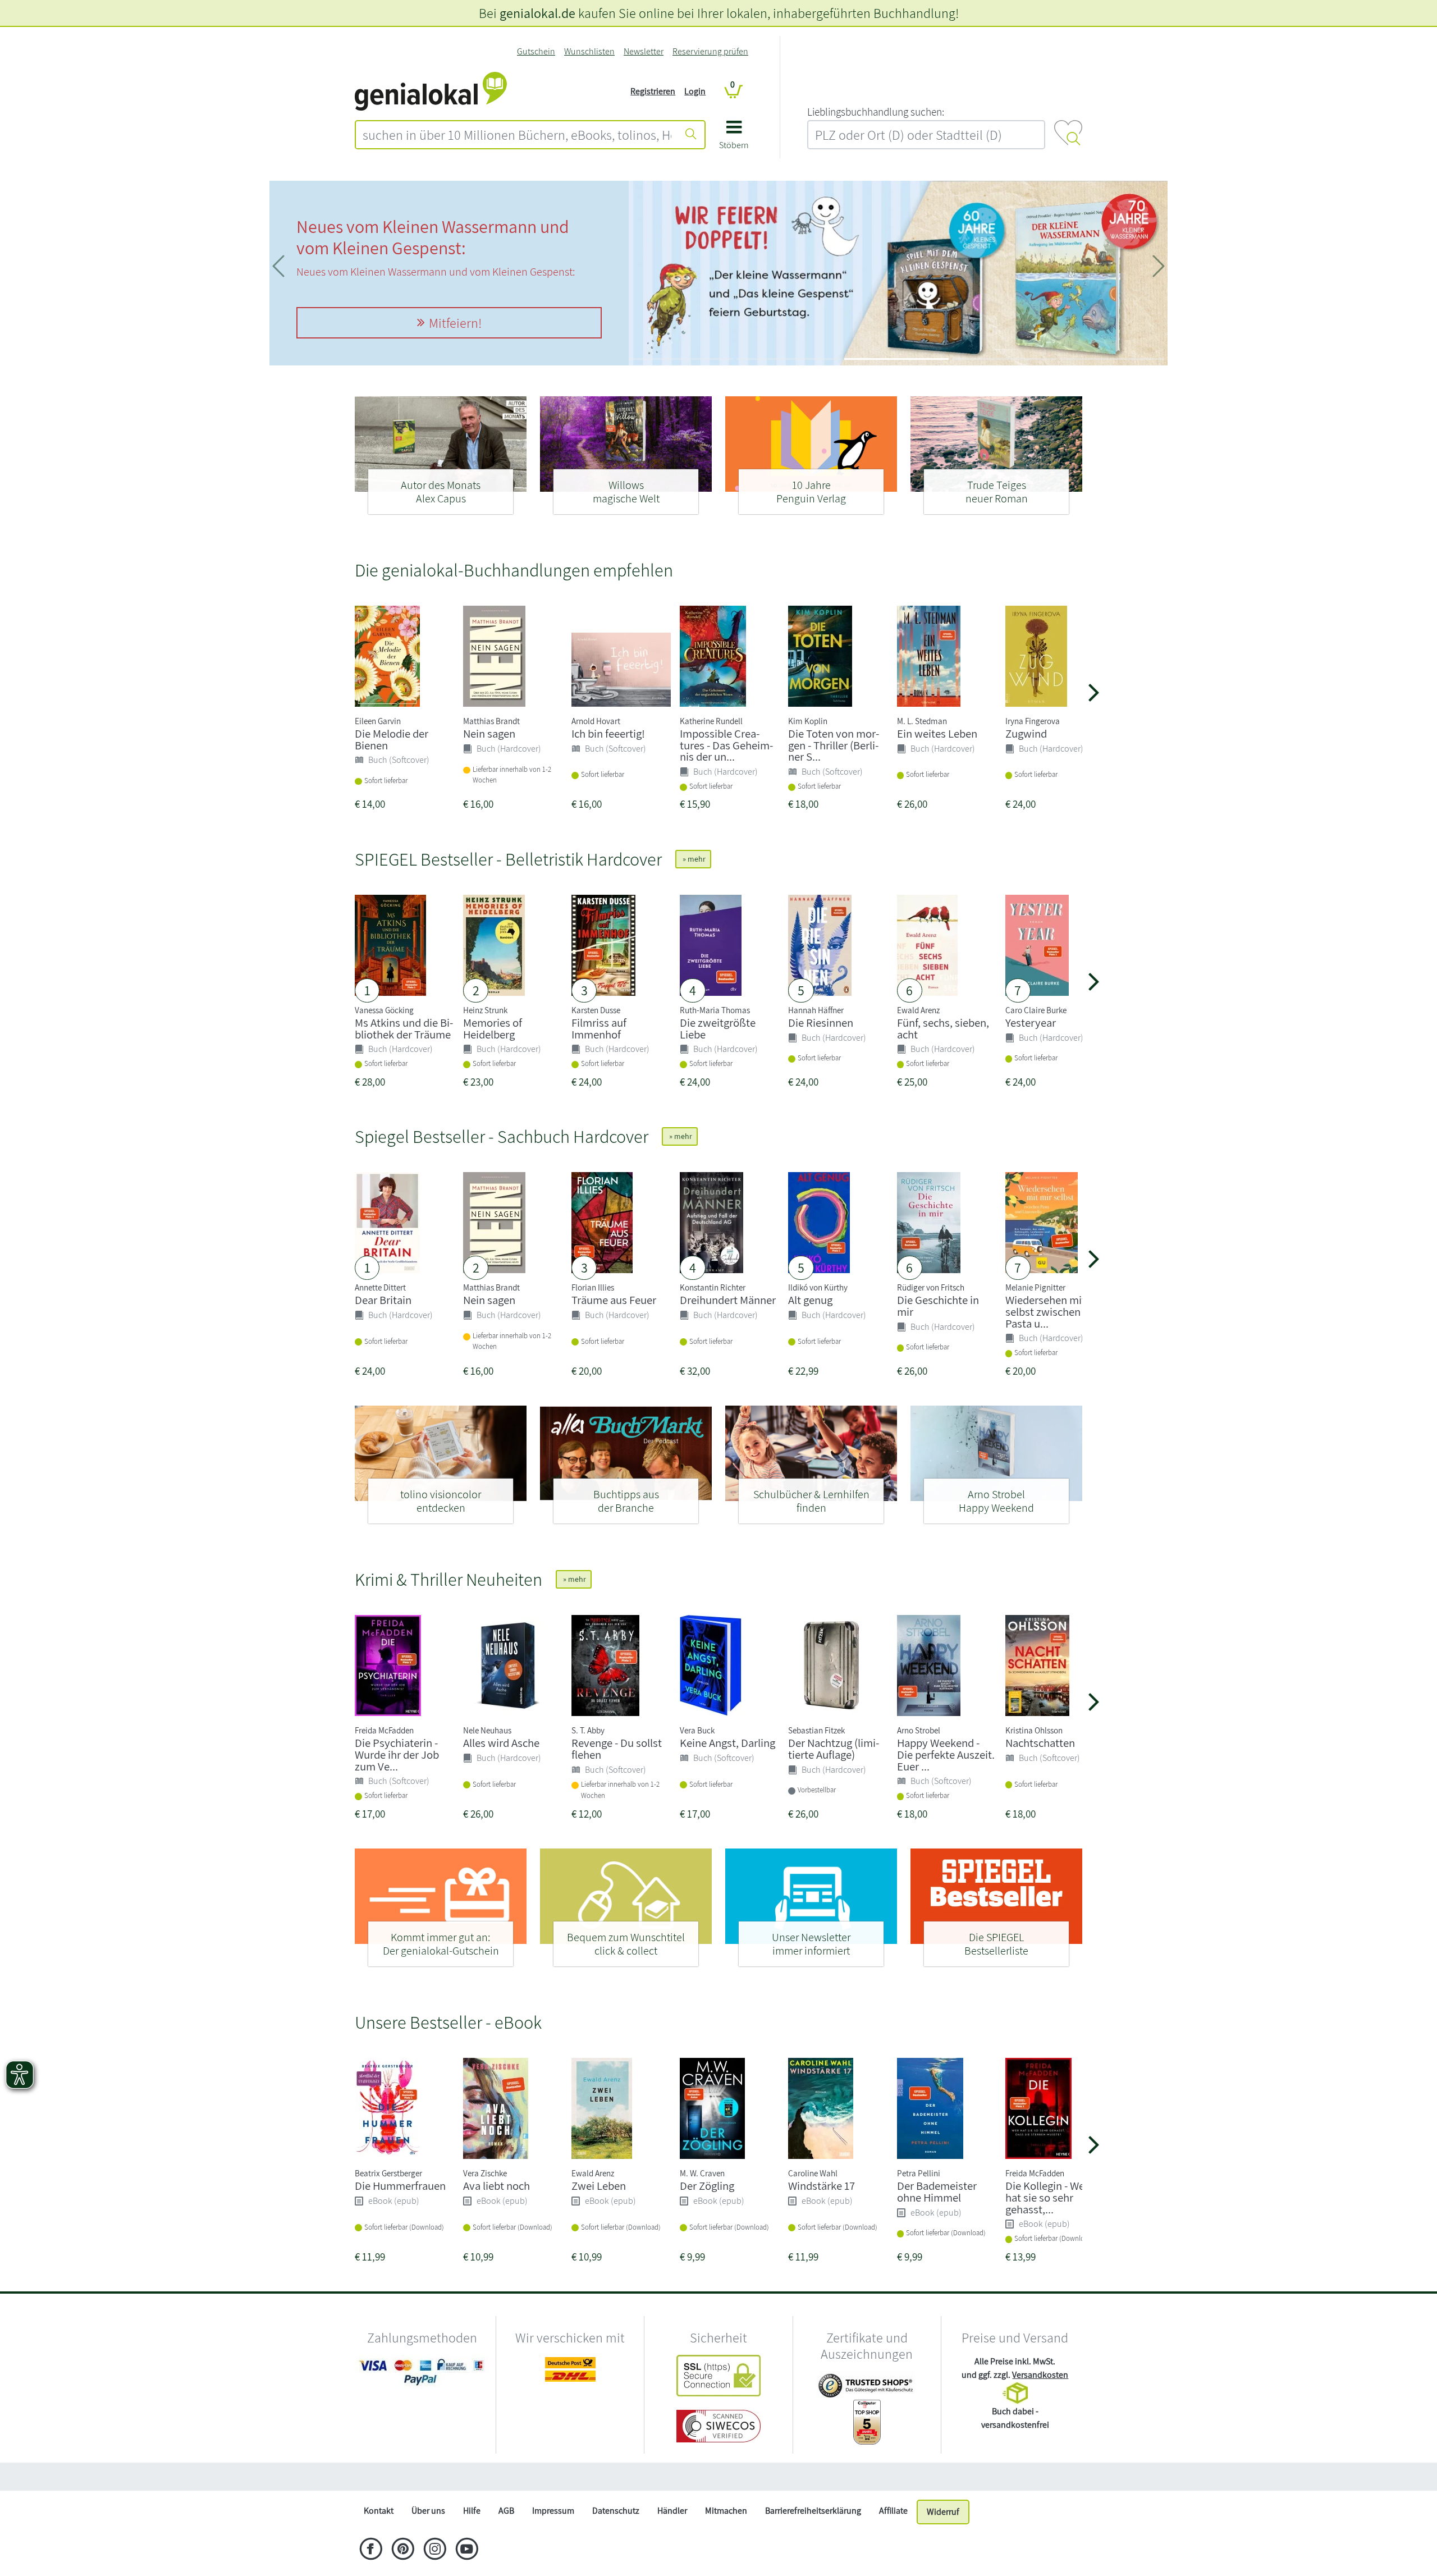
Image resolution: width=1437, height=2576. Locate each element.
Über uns (428, 2511)
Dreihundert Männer (728, 1300)
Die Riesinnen (821, 1022)
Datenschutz (616, 2511)
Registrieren (653, 91)
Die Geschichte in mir (938, 1306)
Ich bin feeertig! (608, 733)
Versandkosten (1040, 2375)
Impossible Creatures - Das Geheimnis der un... (726, 745)
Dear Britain (383, 1300)
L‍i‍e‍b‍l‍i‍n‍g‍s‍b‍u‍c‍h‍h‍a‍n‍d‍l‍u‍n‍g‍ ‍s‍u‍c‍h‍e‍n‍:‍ (876, 112)
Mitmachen (726, 2511)
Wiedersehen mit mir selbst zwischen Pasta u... (1055, 1312)
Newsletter (644, 51)
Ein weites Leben (937, 733)
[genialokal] (431, 91)
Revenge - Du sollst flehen (617, 1749)
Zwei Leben (599, 2186)
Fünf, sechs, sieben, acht (943, 1028)
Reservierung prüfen (710, 51)
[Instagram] (435, 2550)
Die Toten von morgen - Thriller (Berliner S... (834, 745)
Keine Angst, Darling (727, 1743)
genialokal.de (537, 13)
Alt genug (810, 1300)
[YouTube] (467, 2550)
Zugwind (1026, 733)
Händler (672, 2511)
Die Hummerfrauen (400, 2186)
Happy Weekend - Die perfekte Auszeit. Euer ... (946, 1754)
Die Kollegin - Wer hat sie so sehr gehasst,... (1047, 2197)
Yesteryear (1031, 1022)
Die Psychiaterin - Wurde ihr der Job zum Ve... (397, 1754)
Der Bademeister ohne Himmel (937, 2191)
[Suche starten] (691, 135)
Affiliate (893, 2511)
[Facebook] (371, 2550)
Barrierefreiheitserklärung (813, 2511)
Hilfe (472, 2511)
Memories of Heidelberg (493, 1028)
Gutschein (536, 51)
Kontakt (379, 2511)
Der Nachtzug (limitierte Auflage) (834, 1749)
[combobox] (517, 135)
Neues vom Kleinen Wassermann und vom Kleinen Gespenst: (433, 237)
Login (695, 91)
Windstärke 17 (822, 2186)
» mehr (693, 859)
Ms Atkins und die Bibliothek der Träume (404, 1028)
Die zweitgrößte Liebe (718, 1028)
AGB (506, 2511)
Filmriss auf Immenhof (599, 1028)
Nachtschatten (1040, 1743)
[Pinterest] (403, 2550)
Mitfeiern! (455, 323)
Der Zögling (707, 2186)
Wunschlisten (589, 51)
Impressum (553, 2511)
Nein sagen (489, 733)
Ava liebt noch (496, 2186)
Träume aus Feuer (614, 1300)
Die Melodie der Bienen (392, 739)
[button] (734, 139)
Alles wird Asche (501, 1743)
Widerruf (943, 2512)
